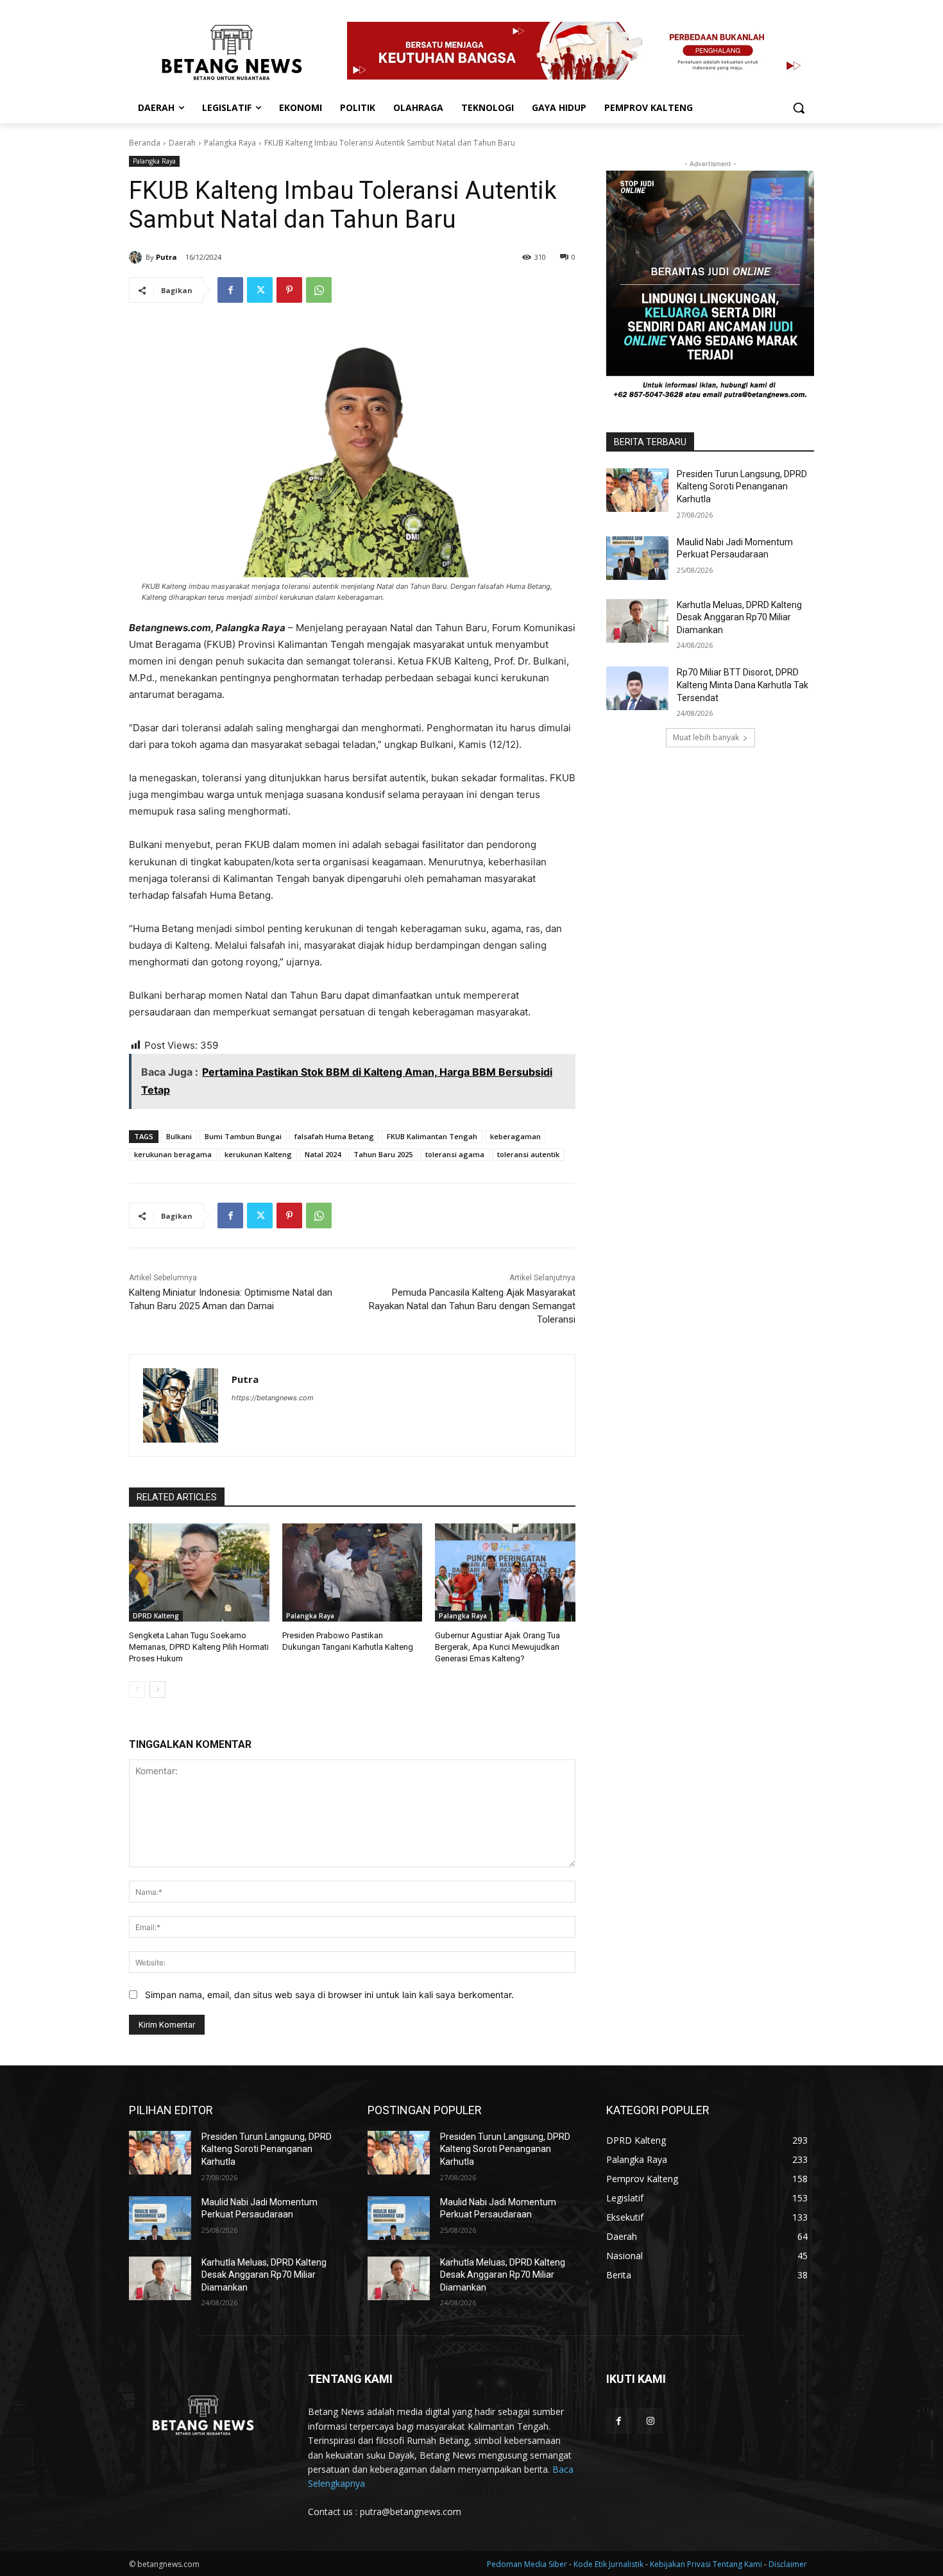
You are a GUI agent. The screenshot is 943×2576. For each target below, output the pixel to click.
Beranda (145, 143)
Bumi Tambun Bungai (243, 1136)
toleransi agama (455, 1154)
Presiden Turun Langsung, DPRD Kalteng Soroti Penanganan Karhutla (742, 487)
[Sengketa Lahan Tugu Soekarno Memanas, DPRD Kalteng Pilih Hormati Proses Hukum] (199, 1572)
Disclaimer (788, 2564)
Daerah (182, 143)
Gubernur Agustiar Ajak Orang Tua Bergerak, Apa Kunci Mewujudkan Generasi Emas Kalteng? (497, 1647)
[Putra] (137, 257)
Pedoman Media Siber (528, 2564)
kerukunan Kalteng (258, 1154)
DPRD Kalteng (156, 1616)
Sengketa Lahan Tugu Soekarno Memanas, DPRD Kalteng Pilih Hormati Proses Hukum (199, 1647)
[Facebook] (230, 290)
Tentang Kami (737, 2564)
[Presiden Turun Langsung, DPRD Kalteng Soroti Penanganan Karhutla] (637, 490)
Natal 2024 (323, 1154)
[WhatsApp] (319, 290)
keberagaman (515, 1136)
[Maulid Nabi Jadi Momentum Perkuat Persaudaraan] (637, 558)
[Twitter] (260, 290)
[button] (799, 108)
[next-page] (157, 1690)
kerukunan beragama (173, 1154)
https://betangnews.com (273, 1398)
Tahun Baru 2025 (383, 1154)
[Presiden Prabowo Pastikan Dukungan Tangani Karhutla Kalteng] (353, 1572)
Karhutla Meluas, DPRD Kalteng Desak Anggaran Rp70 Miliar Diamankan (739, 617)
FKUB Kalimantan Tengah (432, 1136)
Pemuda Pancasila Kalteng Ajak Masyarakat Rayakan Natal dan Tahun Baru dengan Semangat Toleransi (472, 1306)
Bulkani (179, 1136)
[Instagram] (650, 2420)
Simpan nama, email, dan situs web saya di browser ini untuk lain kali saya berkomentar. (329, 1995)
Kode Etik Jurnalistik (609, 2564)
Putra (166, 257)
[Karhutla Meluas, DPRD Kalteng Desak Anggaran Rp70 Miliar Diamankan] (637, 621)
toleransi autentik (528, 1154)
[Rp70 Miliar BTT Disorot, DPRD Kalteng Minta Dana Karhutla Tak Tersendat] (637, 688)
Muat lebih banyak (706, 737)
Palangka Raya (230, 143)
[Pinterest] (289, 290)
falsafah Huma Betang (334, 1136)
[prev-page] (137, 1690)
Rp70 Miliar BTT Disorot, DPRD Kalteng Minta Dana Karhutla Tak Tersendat (743, 685)
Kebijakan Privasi (681, 2564)
